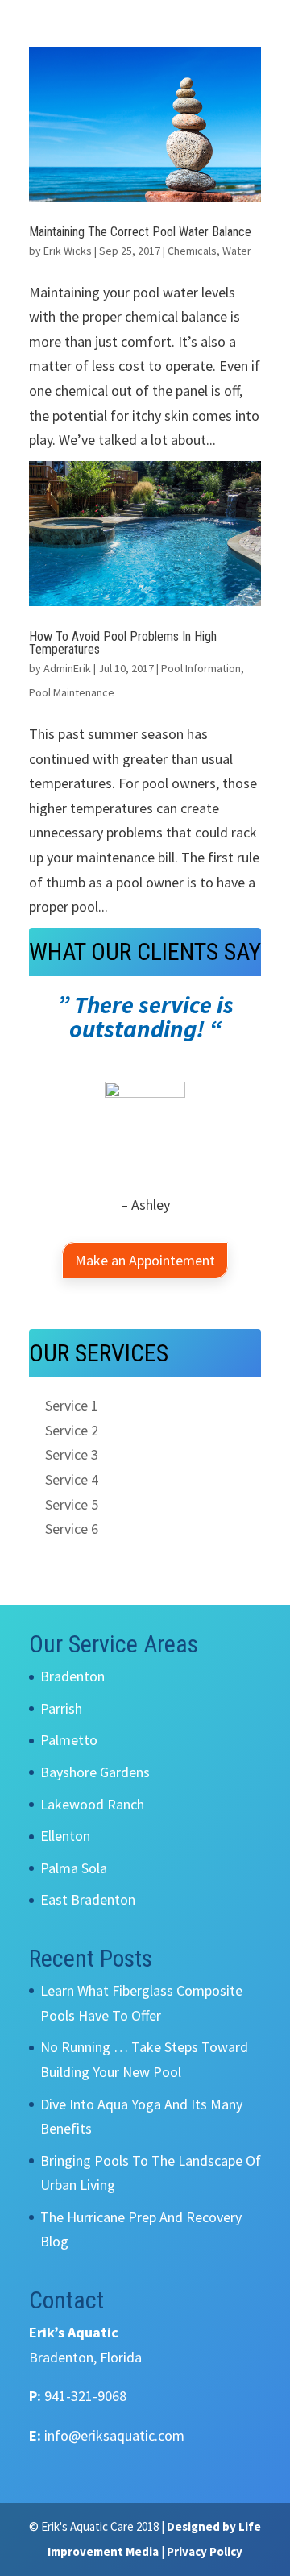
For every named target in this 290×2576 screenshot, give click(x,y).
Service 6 (72, 1529)
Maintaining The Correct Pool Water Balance (140, 232)
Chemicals (192, 251)
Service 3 (72, 1454)
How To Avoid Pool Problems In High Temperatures (123, 643)
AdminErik (67, 668)
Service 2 (72, 1430)
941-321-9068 (85, 2396)
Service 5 (72, 1504)
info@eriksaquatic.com (114, 2435)
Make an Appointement (145, 1260)
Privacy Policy (205, 2551)
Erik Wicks (68, 251)
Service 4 (72, 1479)
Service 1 (72, 1405)
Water (237, 251)
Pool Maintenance (72, 692)
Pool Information (201, 668)
